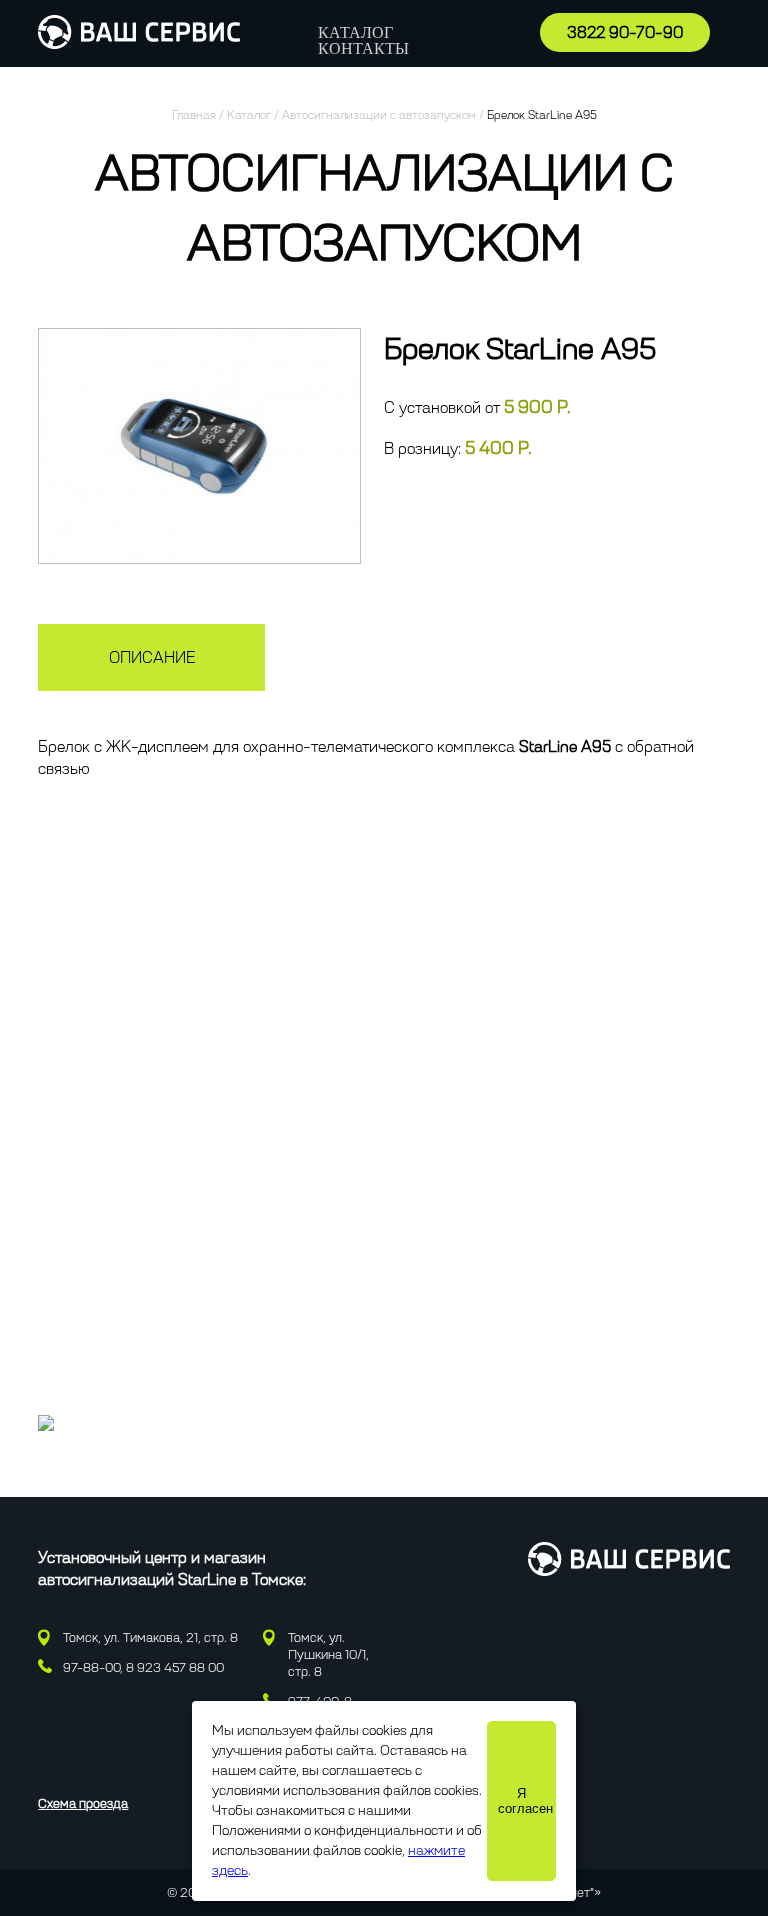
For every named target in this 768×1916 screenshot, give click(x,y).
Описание (152, 657)
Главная (194, 115)
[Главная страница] (139, 43)
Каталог (355, 32)
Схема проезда (83, 1803)
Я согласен (525, 1801)
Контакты (363, 48)
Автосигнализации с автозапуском (379, 115)
